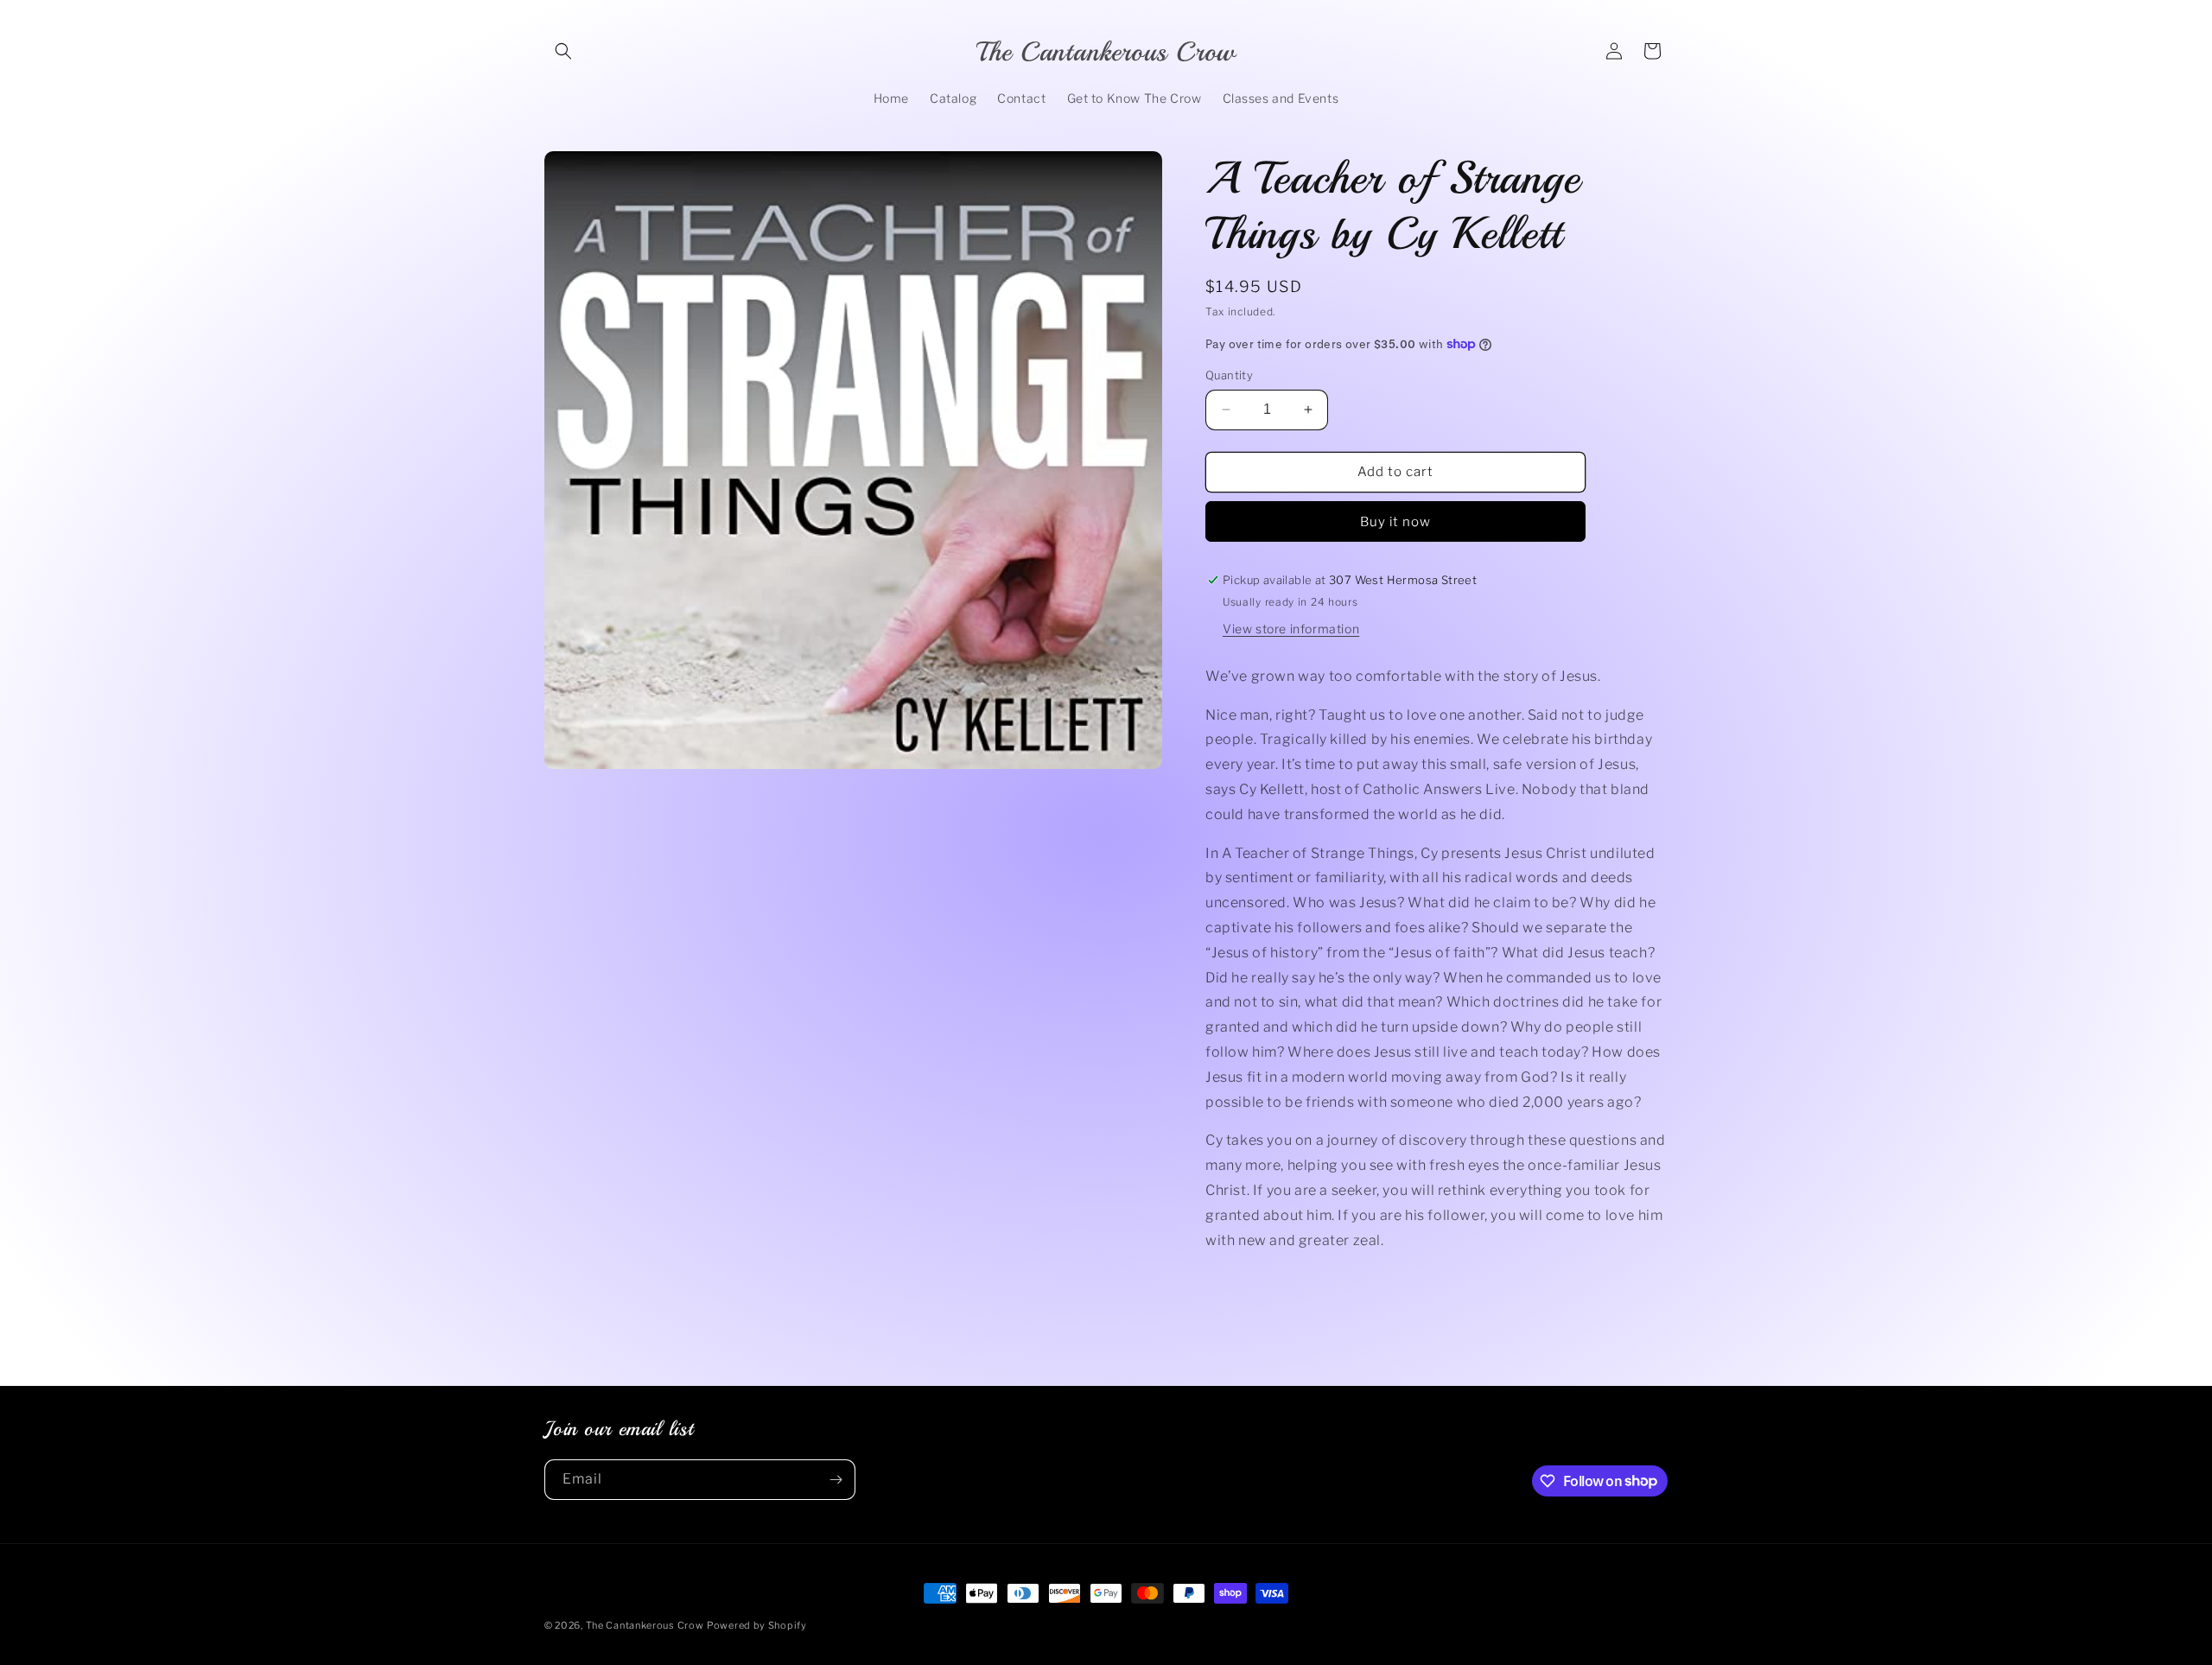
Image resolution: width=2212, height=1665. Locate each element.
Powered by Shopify (757, 1625)
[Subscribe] (836, 1480)
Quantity (1229, 375)
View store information (1291, 629)
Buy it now (1395, 522)
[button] (563, 51)
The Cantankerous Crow (645, 1625)
